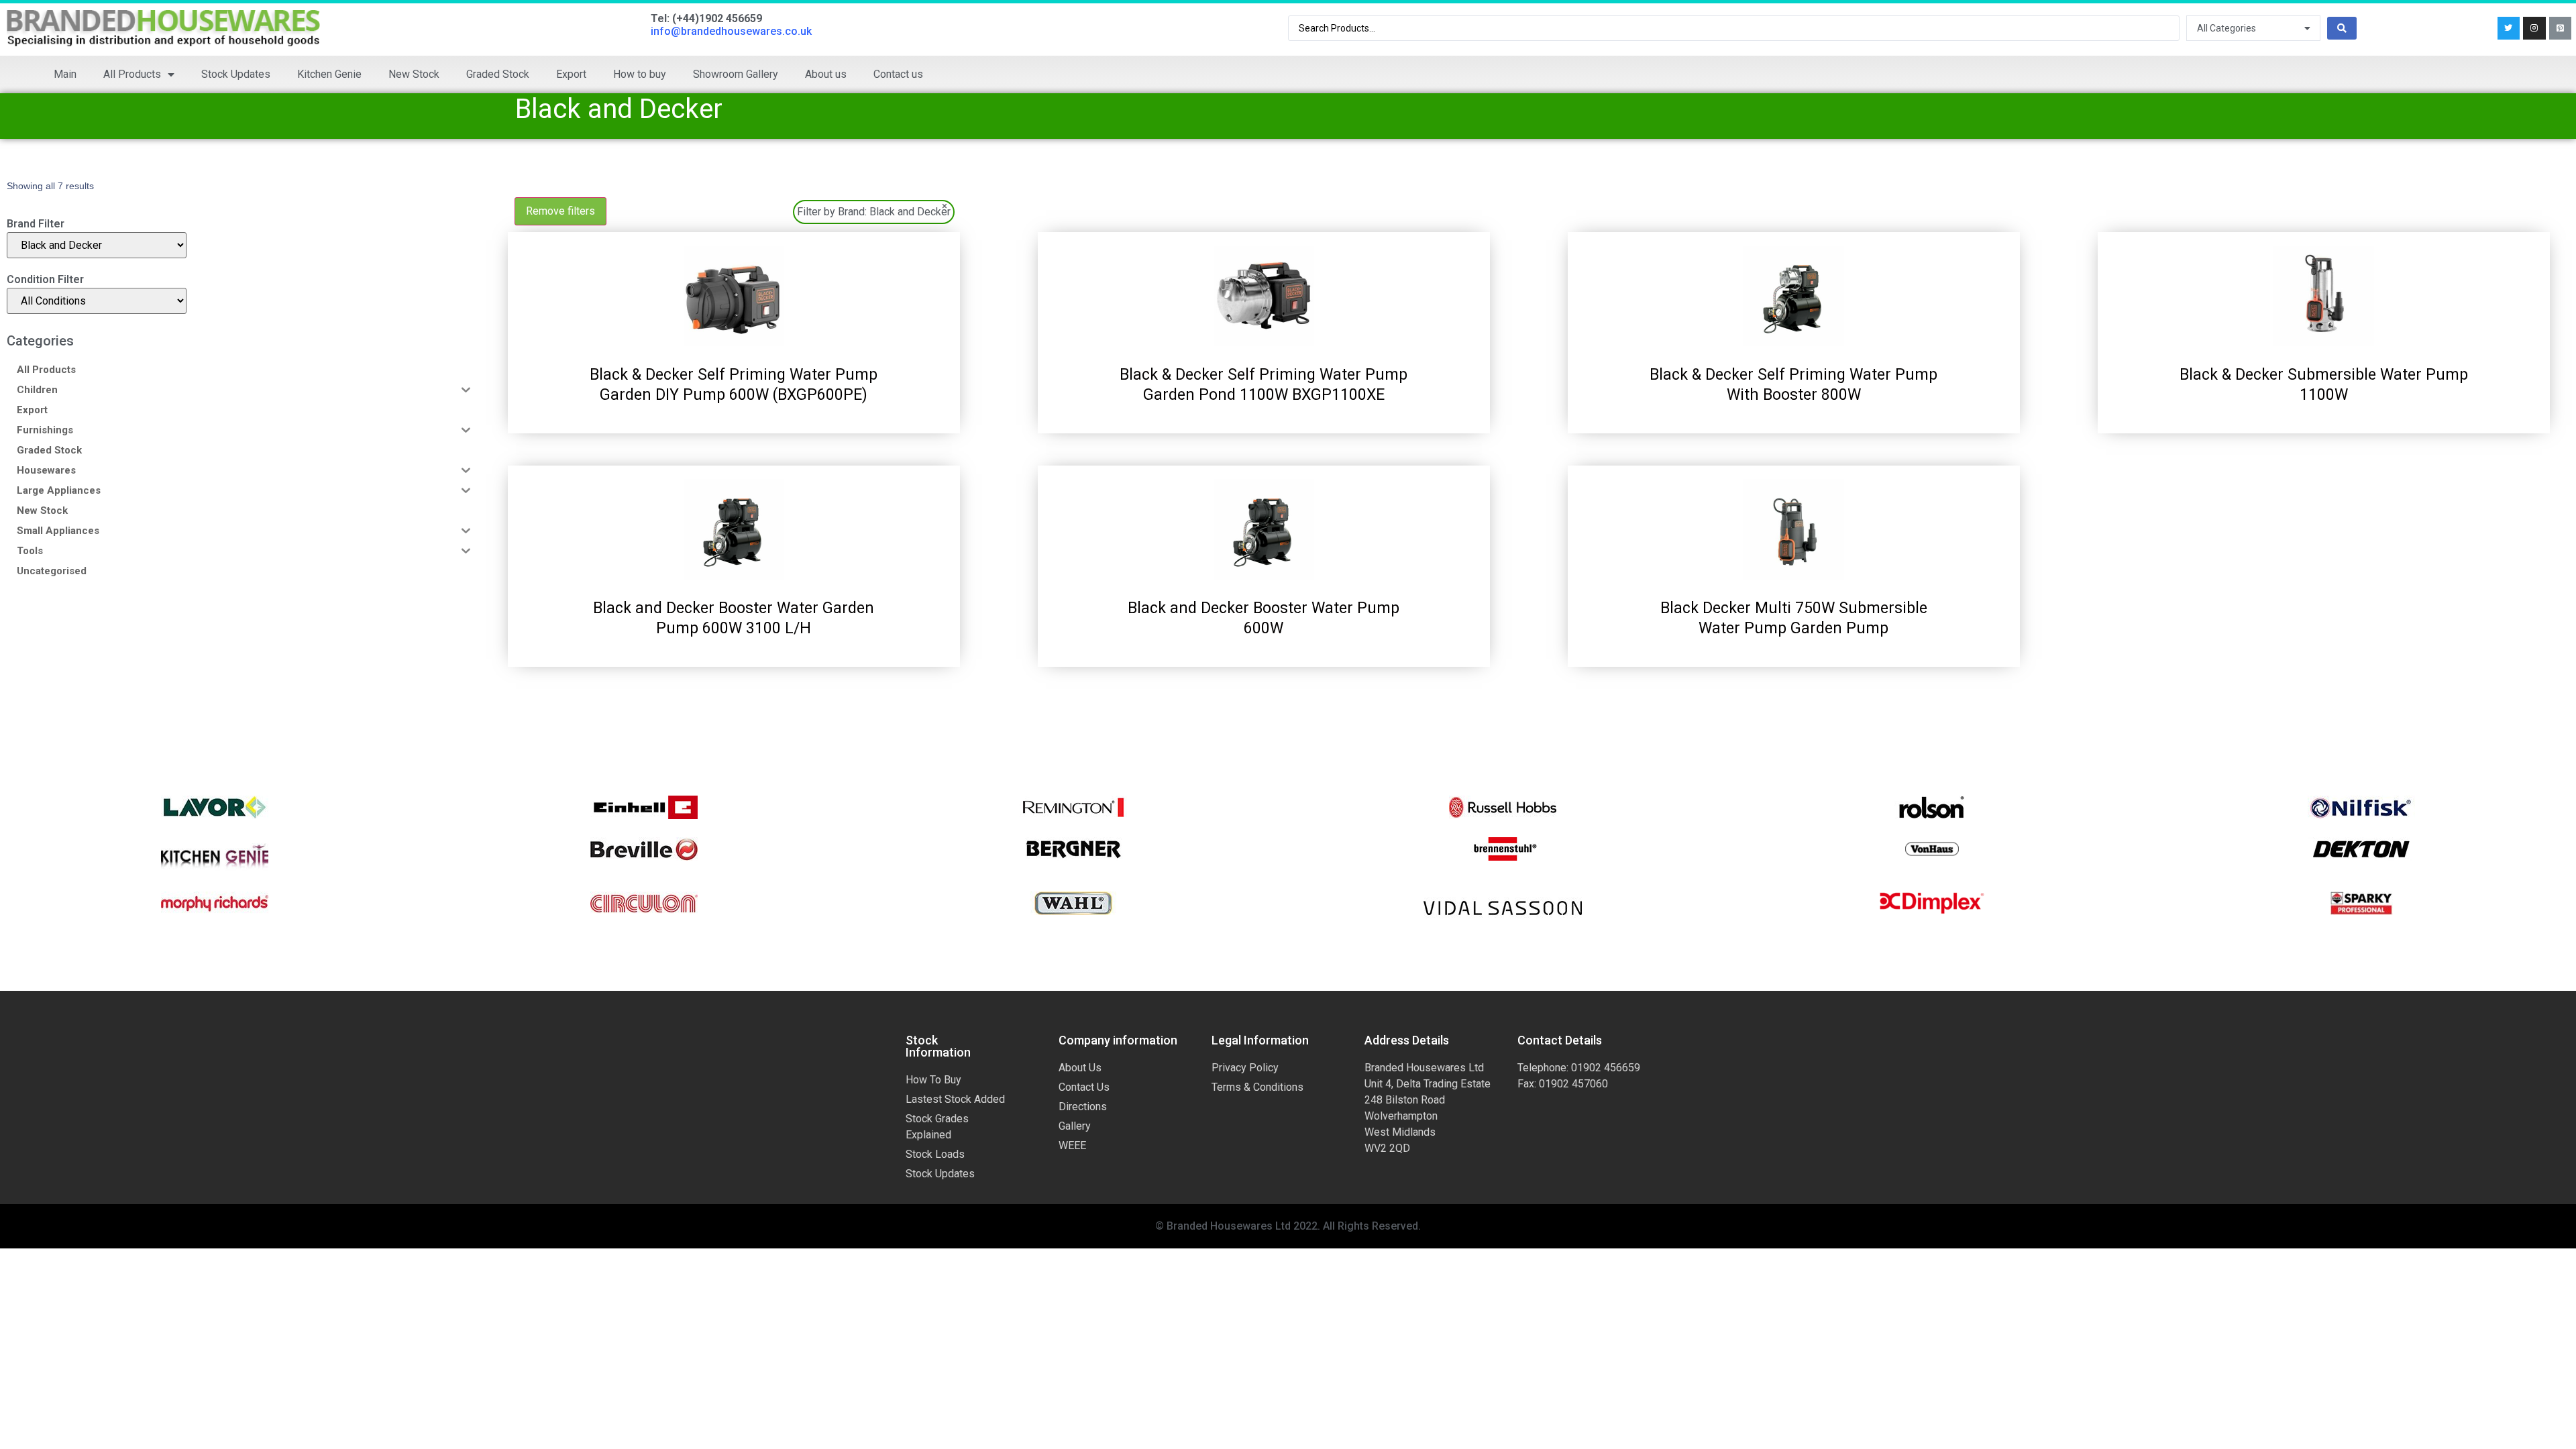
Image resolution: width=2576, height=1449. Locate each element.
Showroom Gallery (736, 74)
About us (826, 74)
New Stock (414, 74)
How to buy (640, 74)
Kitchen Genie (329, 74)
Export (571, 74)
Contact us (898, 74)
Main (65, 74)
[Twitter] (2509, 28)
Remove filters (560, 211)
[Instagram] (2534, 28)
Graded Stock (498, 74)
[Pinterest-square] (2561, 28)
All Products (132, 74)
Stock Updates (236, 74)
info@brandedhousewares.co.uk (731, 31)
